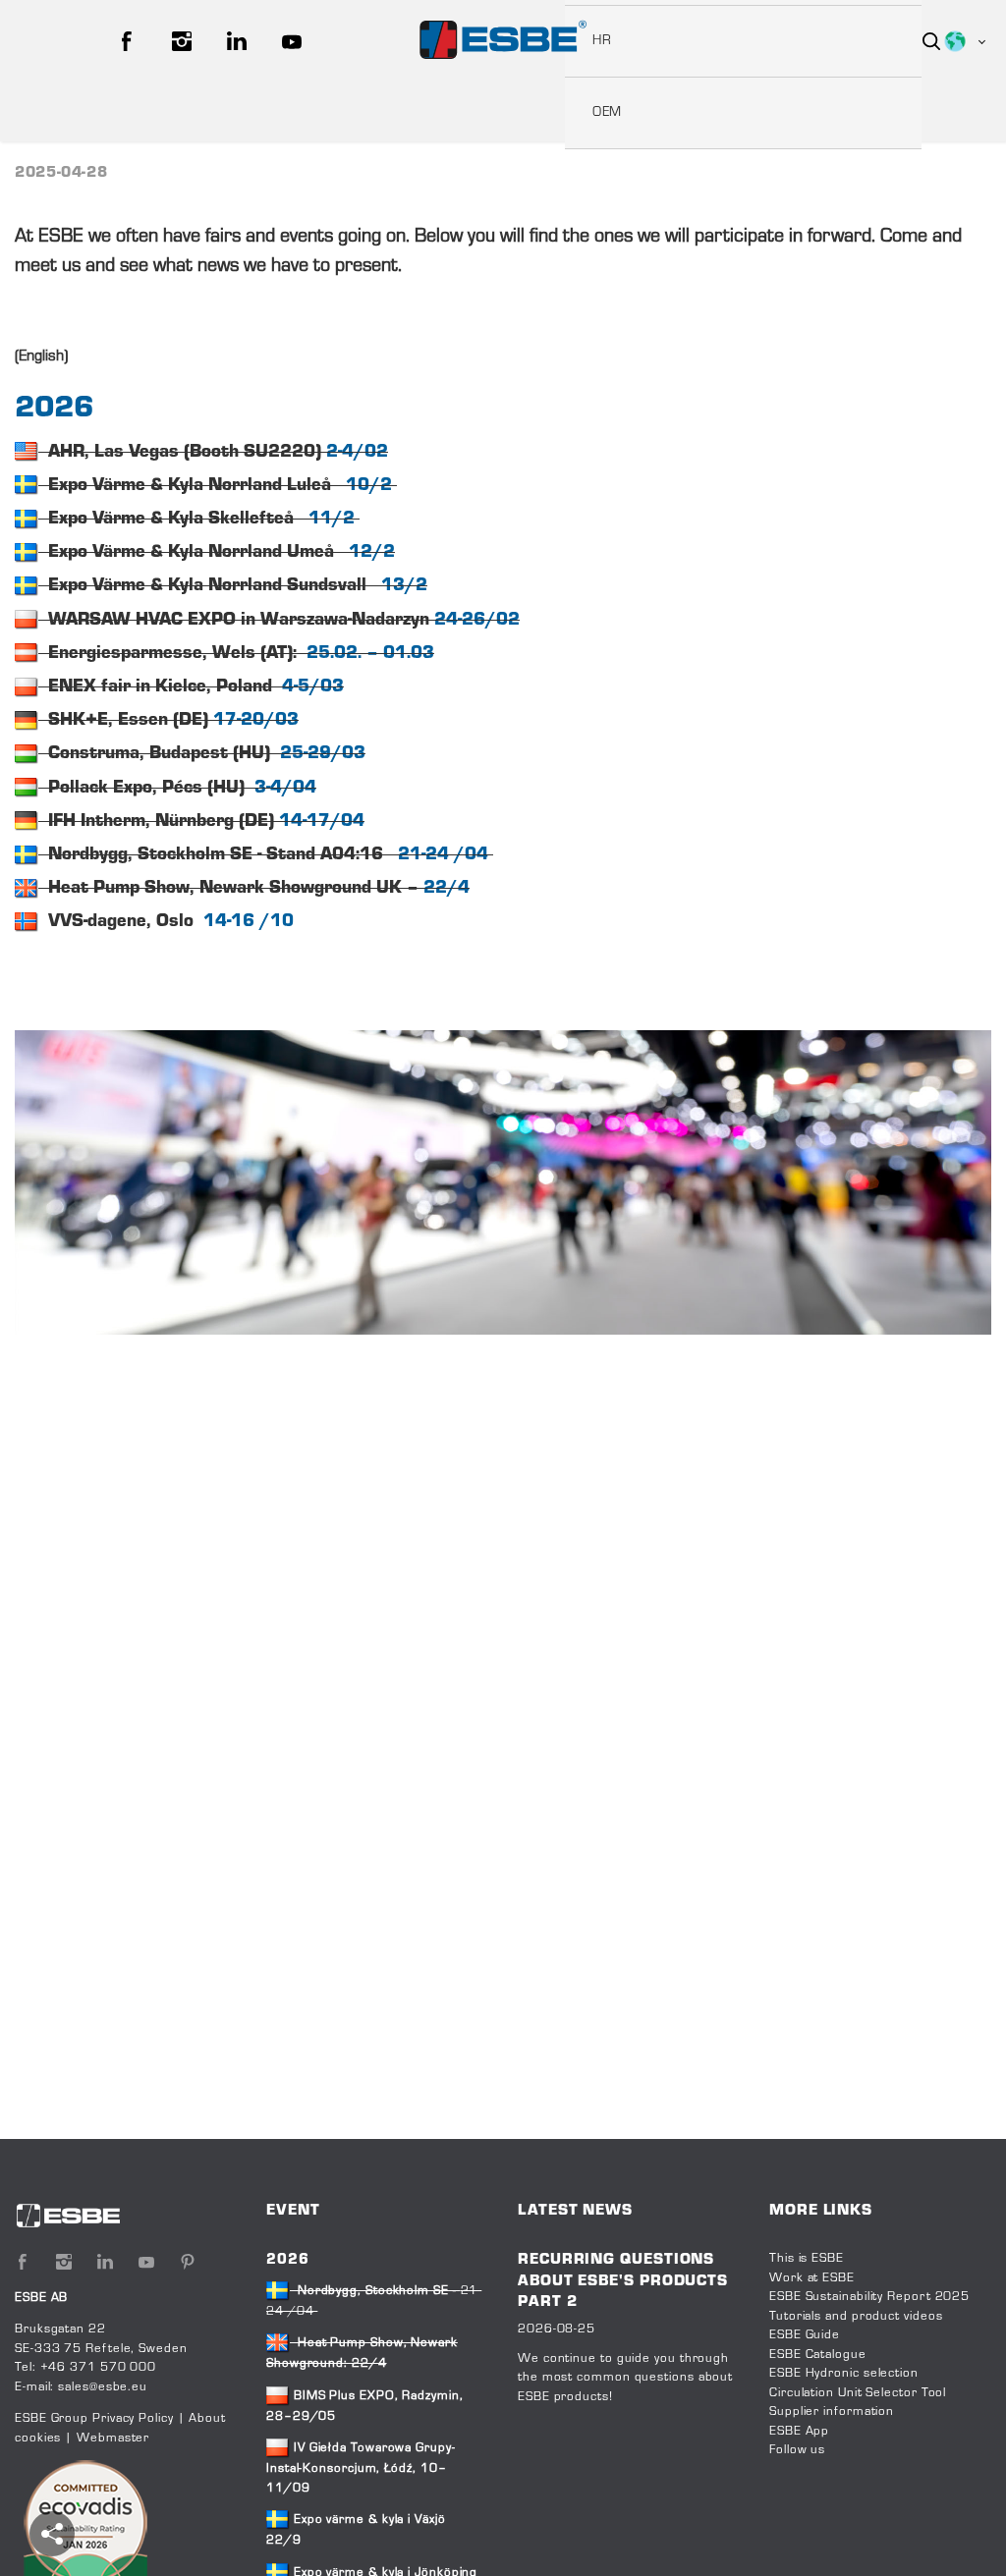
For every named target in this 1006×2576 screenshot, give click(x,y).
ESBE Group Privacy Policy (94, 2419)
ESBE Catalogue (818, 2355)
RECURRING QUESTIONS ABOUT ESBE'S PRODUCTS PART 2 (623, 2281)
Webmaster (113, 2439)
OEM (607, 113)
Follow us (797, 2450)
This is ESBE (807, 2259)
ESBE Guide (807, 2335)
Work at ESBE (812, 2278)
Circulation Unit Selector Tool (858, 2393)
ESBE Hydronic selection (844, 2374)
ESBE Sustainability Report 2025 (869, 2297)
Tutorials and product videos (856, 2317)
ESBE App (799, 2432)
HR (602, 41)
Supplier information (832, 2412)
